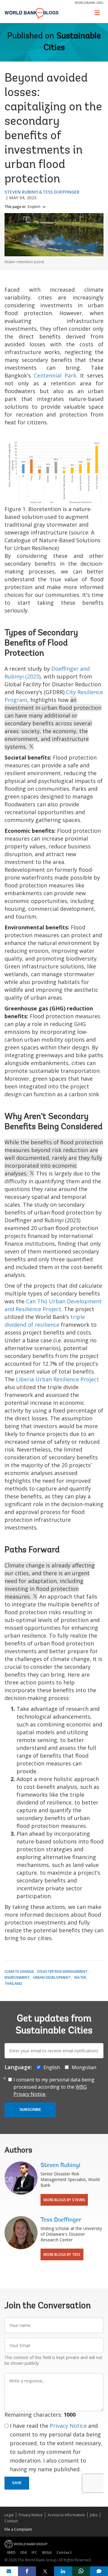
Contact (11, 2521)
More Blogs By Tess (62, 2254)
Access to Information (66, 2515)
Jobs (94, 2515)
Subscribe (30, 2110)
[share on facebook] (27, 2571)
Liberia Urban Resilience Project (57, 1379)
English (34, 207)
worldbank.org (89, 3)
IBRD (11, 2552)
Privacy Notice (68, 2426)
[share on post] (45, 2571)
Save (17, 2483)
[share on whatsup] (81, 2571)
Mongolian (84, 2067)
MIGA (47, 2552)
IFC (34, 2552)
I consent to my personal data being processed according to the (54, 2087)
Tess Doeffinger (61, 192)
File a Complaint (18, 2529)
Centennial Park (55, 375)
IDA (24, 2552)
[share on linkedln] (63, 2571)
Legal (9, 2515)
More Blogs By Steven (64, 2200)
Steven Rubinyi (21, 192)
